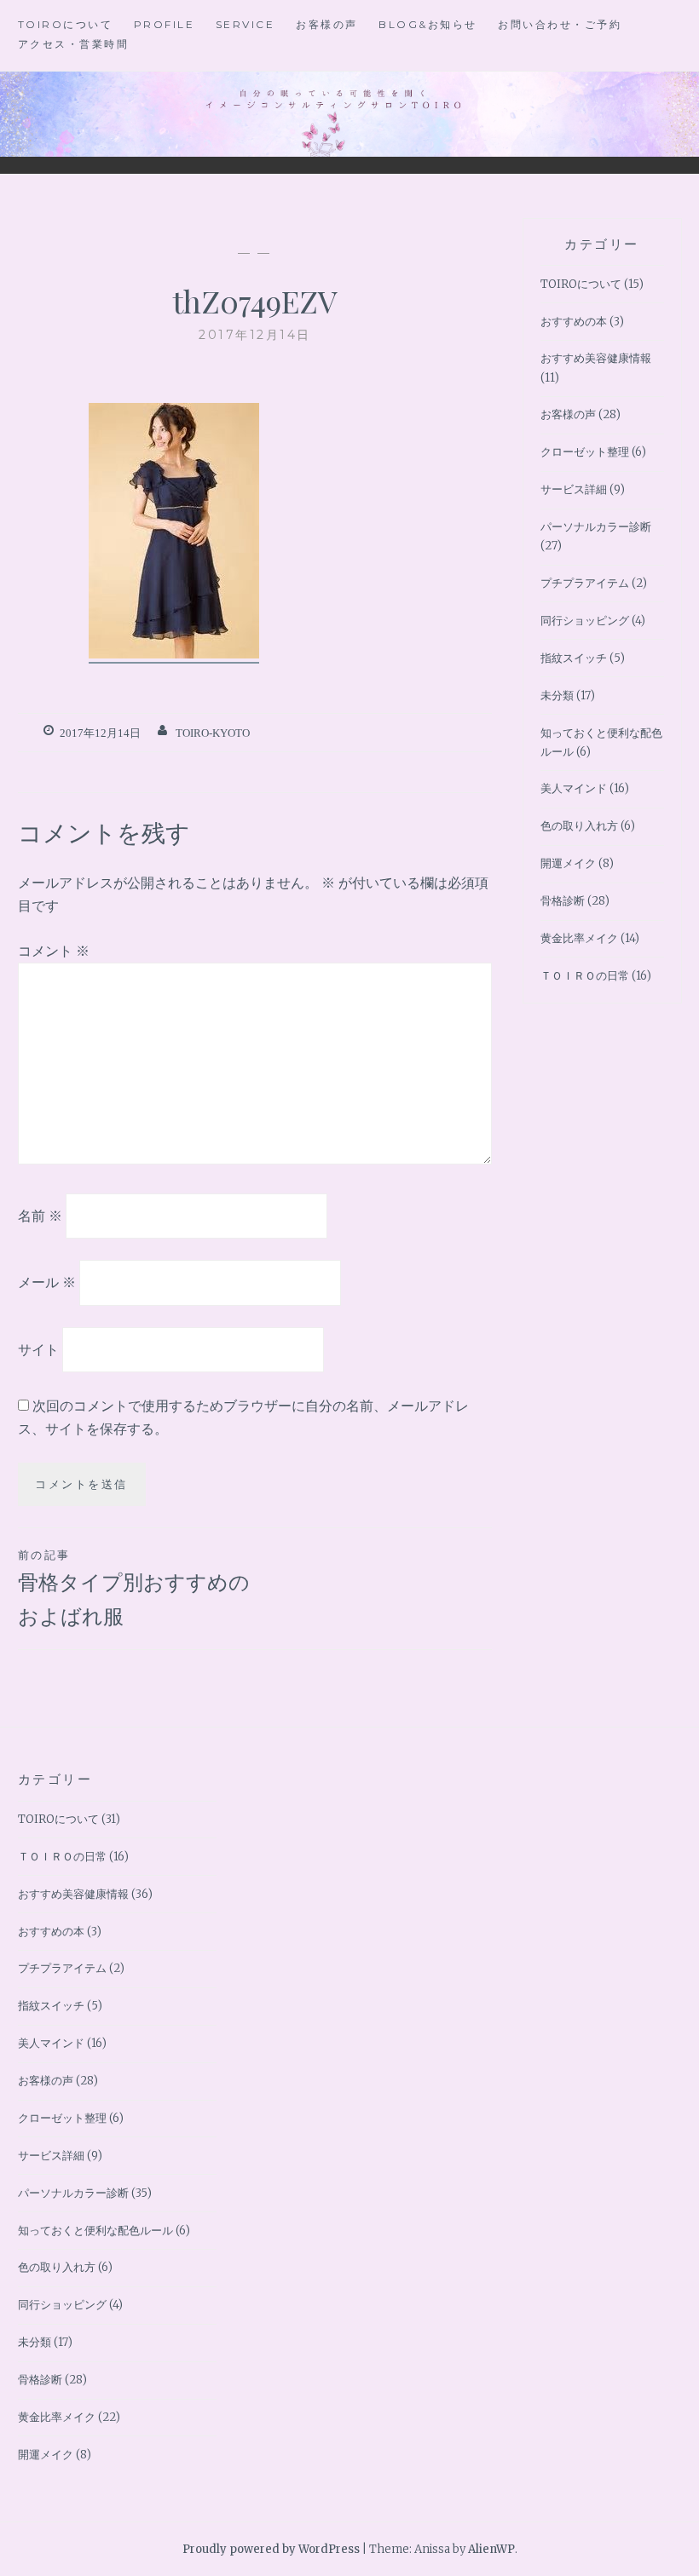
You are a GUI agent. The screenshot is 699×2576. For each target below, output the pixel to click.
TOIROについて (66, 24)
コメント (54, 951)
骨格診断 (563, 901)
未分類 (557, 696)
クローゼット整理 (585, 452)
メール (47, 1282)
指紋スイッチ (574, 658)
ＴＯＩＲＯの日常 (585, 976)
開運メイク (568, 863)
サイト (38, 1349)
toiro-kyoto (213, 733)
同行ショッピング (585, 621)
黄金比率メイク (579, 938)
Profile (165, 24)
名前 (40, 1215)
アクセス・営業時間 (74, 44)
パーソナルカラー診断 (596, 527)
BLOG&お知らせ (428, 24)
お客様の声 (327, 24)
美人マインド (574, 788)
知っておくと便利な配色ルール (95, 2231)
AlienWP (491, 2549)
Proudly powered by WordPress (271, 2549)
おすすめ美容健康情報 (596, 358)
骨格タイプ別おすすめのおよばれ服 (134, 1589)
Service (246, 24)
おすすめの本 (574, 322)
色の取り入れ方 (579, 826)
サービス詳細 (574, 489)
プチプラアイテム (585, 583)
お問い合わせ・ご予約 (560, 24)
